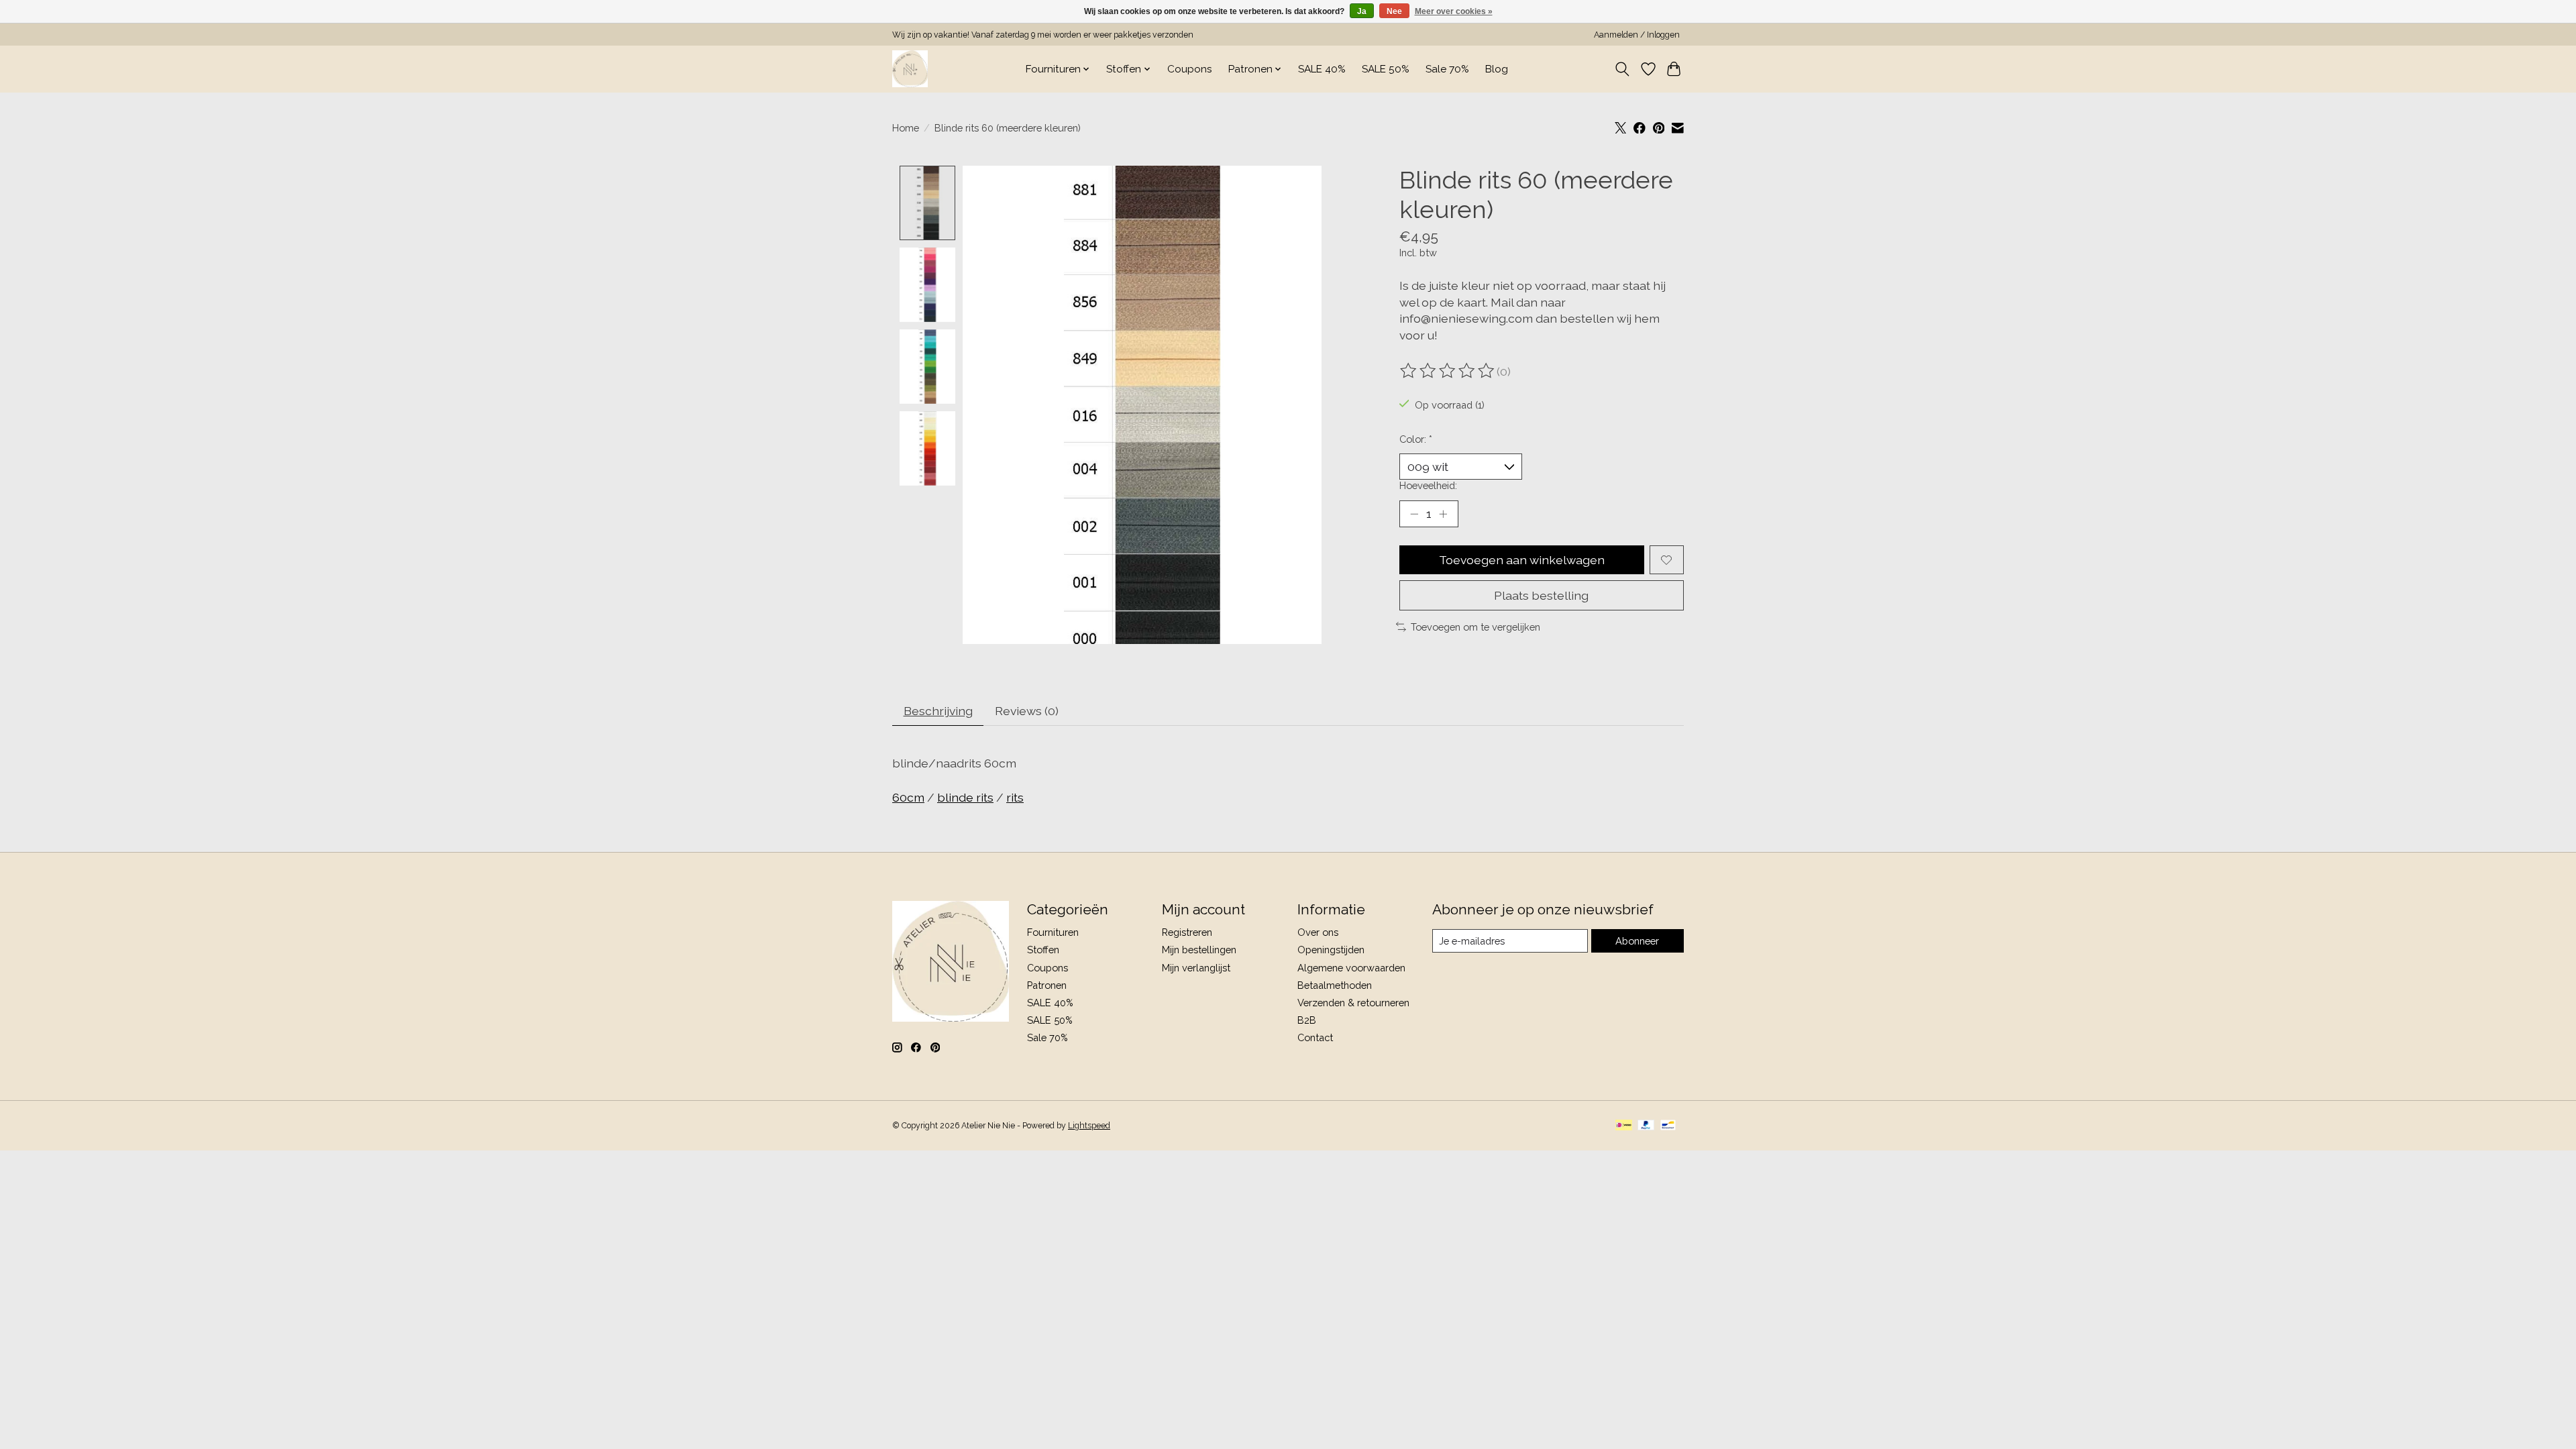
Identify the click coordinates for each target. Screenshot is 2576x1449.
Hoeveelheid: (1428, 485)
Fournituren (1053, 932)
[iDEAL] (1624, 1126)
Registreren (1187, 932)
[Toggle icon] (1622, 69)
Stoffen (1043, 950)
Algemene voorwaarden (1351, 968)
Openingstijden (1331, 950)
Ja (1362, 11)
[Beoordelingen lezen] (1448, 371)
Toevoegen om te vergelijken (1475, 627)
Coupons (1190, 69)
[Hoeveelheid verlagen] (1414, 514)
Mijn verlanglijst (1196, 968)
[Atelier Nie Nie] (910, 69)
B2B (1307, 1020)
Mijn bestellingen (1199, 950)
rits (1015, 797)
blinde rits (965, 797)
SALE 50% (1386, 69)
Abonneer (1637, 941)
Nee (1394, 11)
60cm (908, 797)
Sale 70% (1447, 69)
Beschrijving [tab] (938, 711)
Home (906, 128)
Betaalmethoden (1335, 985)
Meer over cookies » (1454, 11)
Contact (1315, 1037)
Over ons (1318, 932)
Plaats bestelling (1541, 595)
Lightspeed (1089, 1126)
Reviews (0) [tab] (1027, 711)
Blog (1497, 69)
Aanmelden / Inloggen (1637, 35)
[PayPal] (1646, 1126)
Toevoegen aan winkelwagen (1522, 560)
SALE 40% (1322, 69)
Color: (1416, 439)
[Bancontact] (1668, 1126)
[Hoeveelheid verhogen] (1443, 514)
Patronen (1047, 985)
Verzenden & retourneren (1353, 1003)
